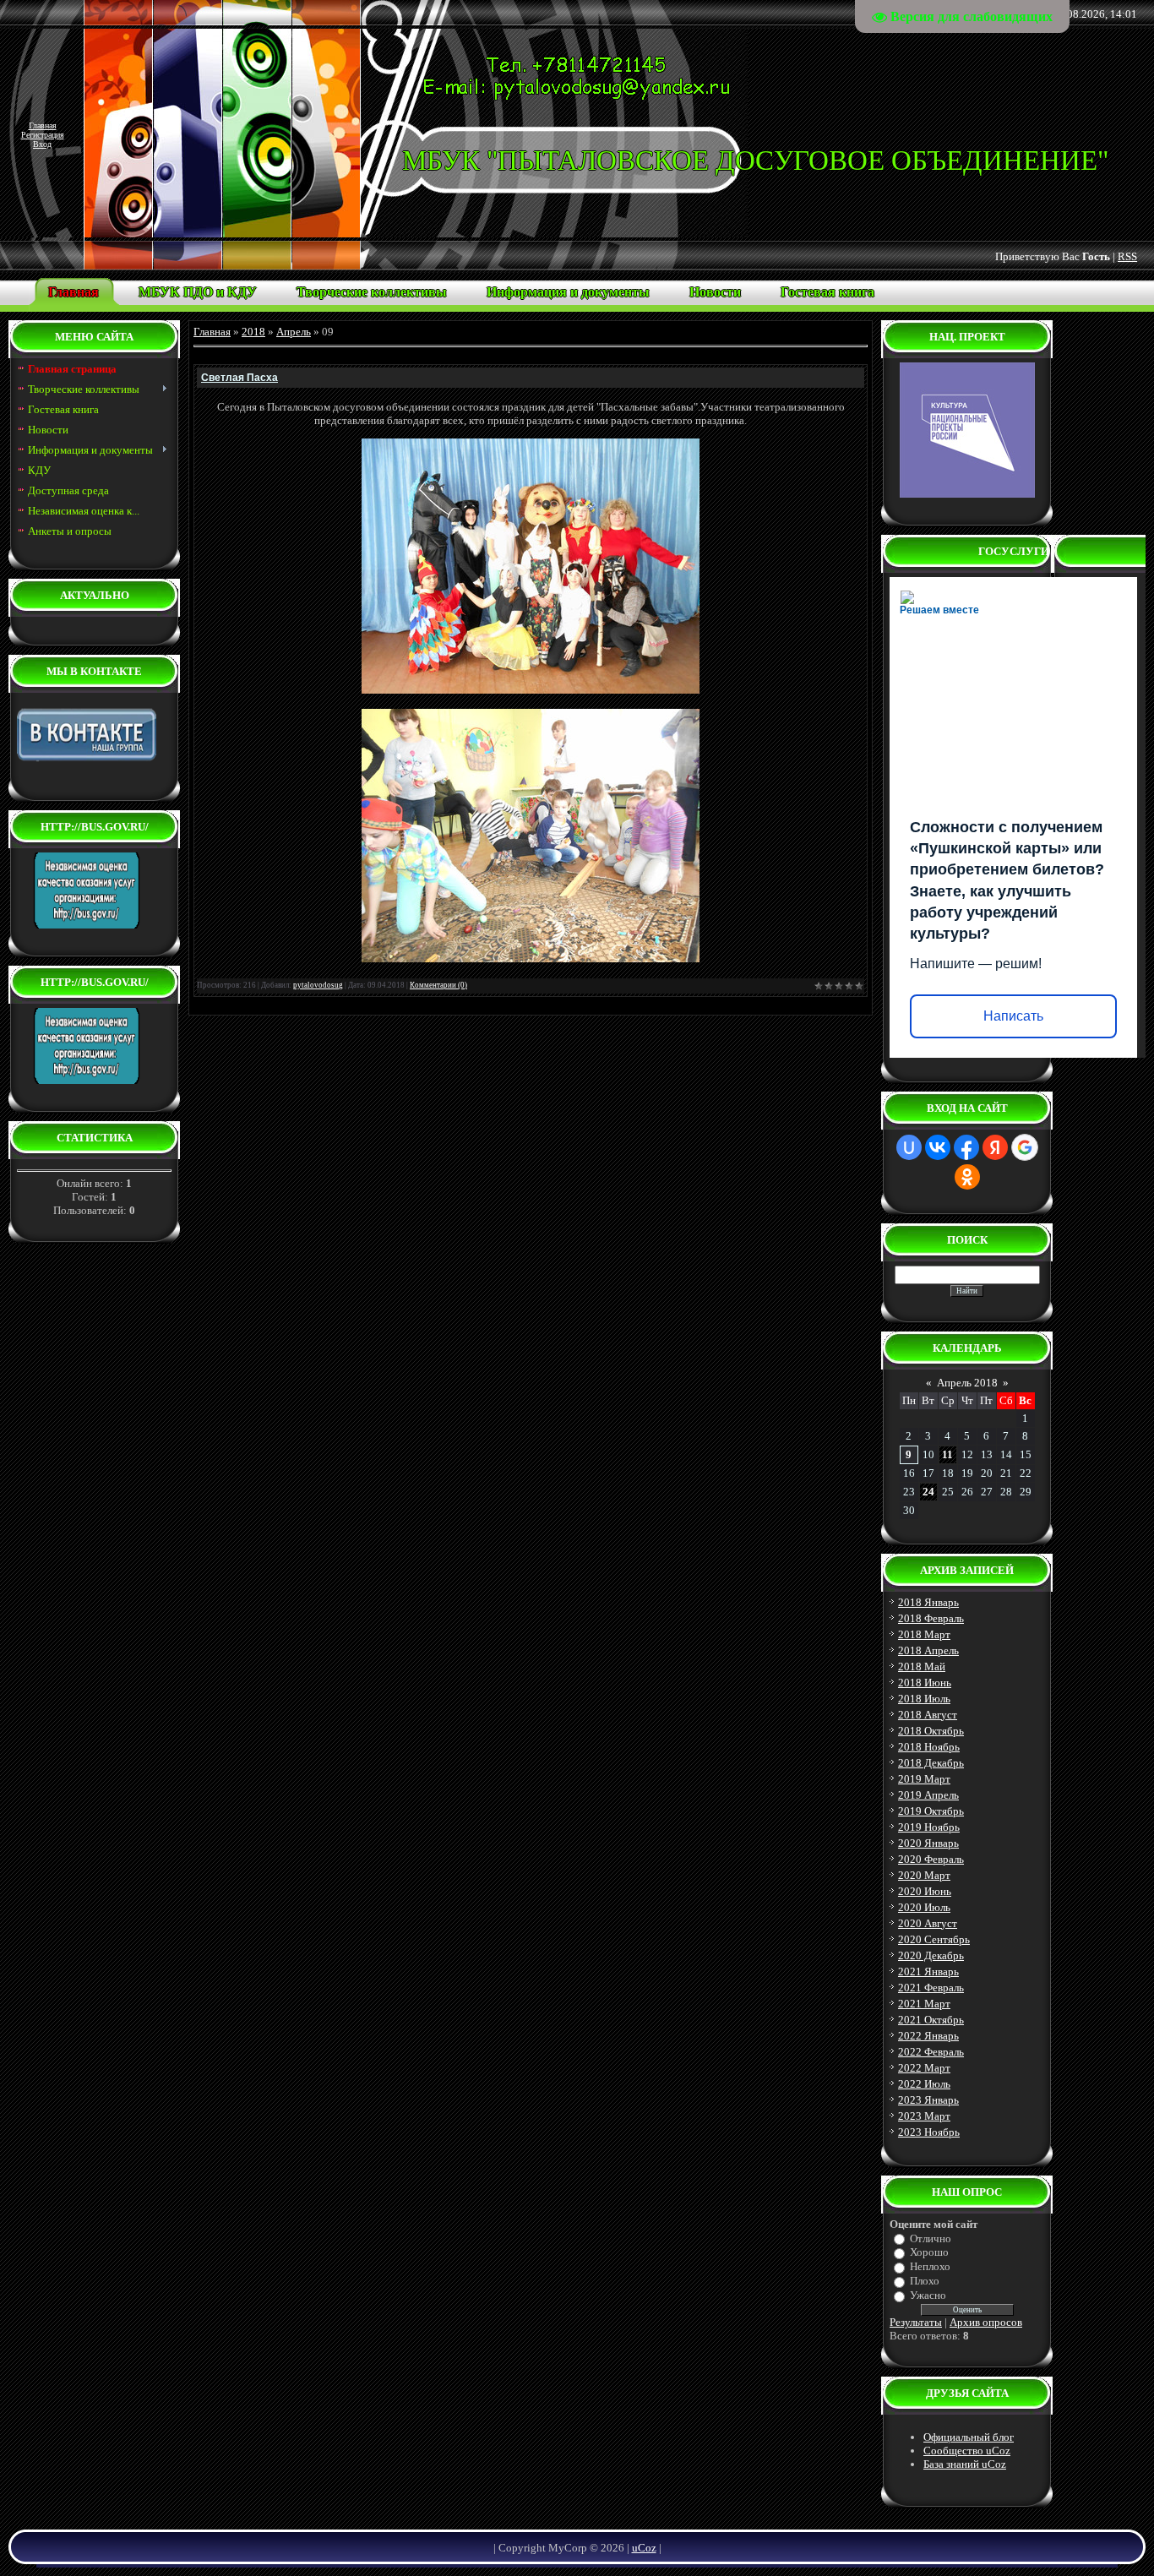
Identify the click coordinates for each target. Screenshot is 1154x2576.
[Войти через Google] (1025, 1147)
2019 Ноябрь (929, 1827)
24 (928, 1492)
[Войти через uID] (909, 1147)
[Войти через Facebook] (966, 1147)
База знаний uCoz (965, 2464)
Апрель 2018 (967, 1383)
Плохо (925, 2281)
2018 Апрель (928, 1650)
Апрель (294, 332)
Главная (43, 125)
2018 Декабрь (931, 1763)
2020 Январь (928, 1843)
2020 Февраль (931, 1859)
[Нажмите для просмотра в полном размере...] (531, 690)
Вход (42, 144)
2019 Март (924, 1779)
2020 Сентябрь (934, 1939)
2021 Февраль (931, 1988)
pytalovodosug (318, 985)
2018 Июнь (925, 1683)
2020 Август (928, 1923)
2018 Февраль (931, 1618)
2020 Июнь (925, 1891)
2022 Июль (924, 2084)
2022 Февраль (931, 2052)
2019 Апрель (928, 1795)
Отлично (931, 2238)
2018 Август (928, 1715)
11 (947, 1454)
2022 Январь (928, 2036)
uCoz (644, 2548)
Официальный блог (969, 2437)
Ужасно (928, 2295)
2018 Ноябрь (929, 1747)
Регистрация (43, 135)
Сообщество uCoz (967, 2451)
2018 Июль (924, 1699)
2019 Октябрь (931, 1811)
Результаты (916, 2322)
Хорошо (929, 2252)
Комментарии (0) (438, 985)
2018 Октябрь (931, 1731)
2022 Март (924, 2068)
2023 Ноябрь (929, 2132)
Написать (1013, 1016)
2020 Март (924, 1875)
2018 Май (922, 1667)
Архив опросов (986, 2322)
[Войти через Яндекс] (995, 1147)
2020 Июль (924, 1907)
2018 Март (924, 1634)
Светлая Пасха (240, 378)
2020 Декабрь (931, 1955)
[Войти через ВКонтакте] (938, 1147)
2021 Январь (928, 1971)
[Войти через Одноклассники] (967, 1177)
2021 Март (924, 2004)
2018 (253, 332)
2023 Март (924, 2116)
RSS (1127, 256)
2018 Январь (928, 1602)
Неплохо (930, 2266)
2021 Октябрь (931, 2020)
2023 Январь (928, 2100)
